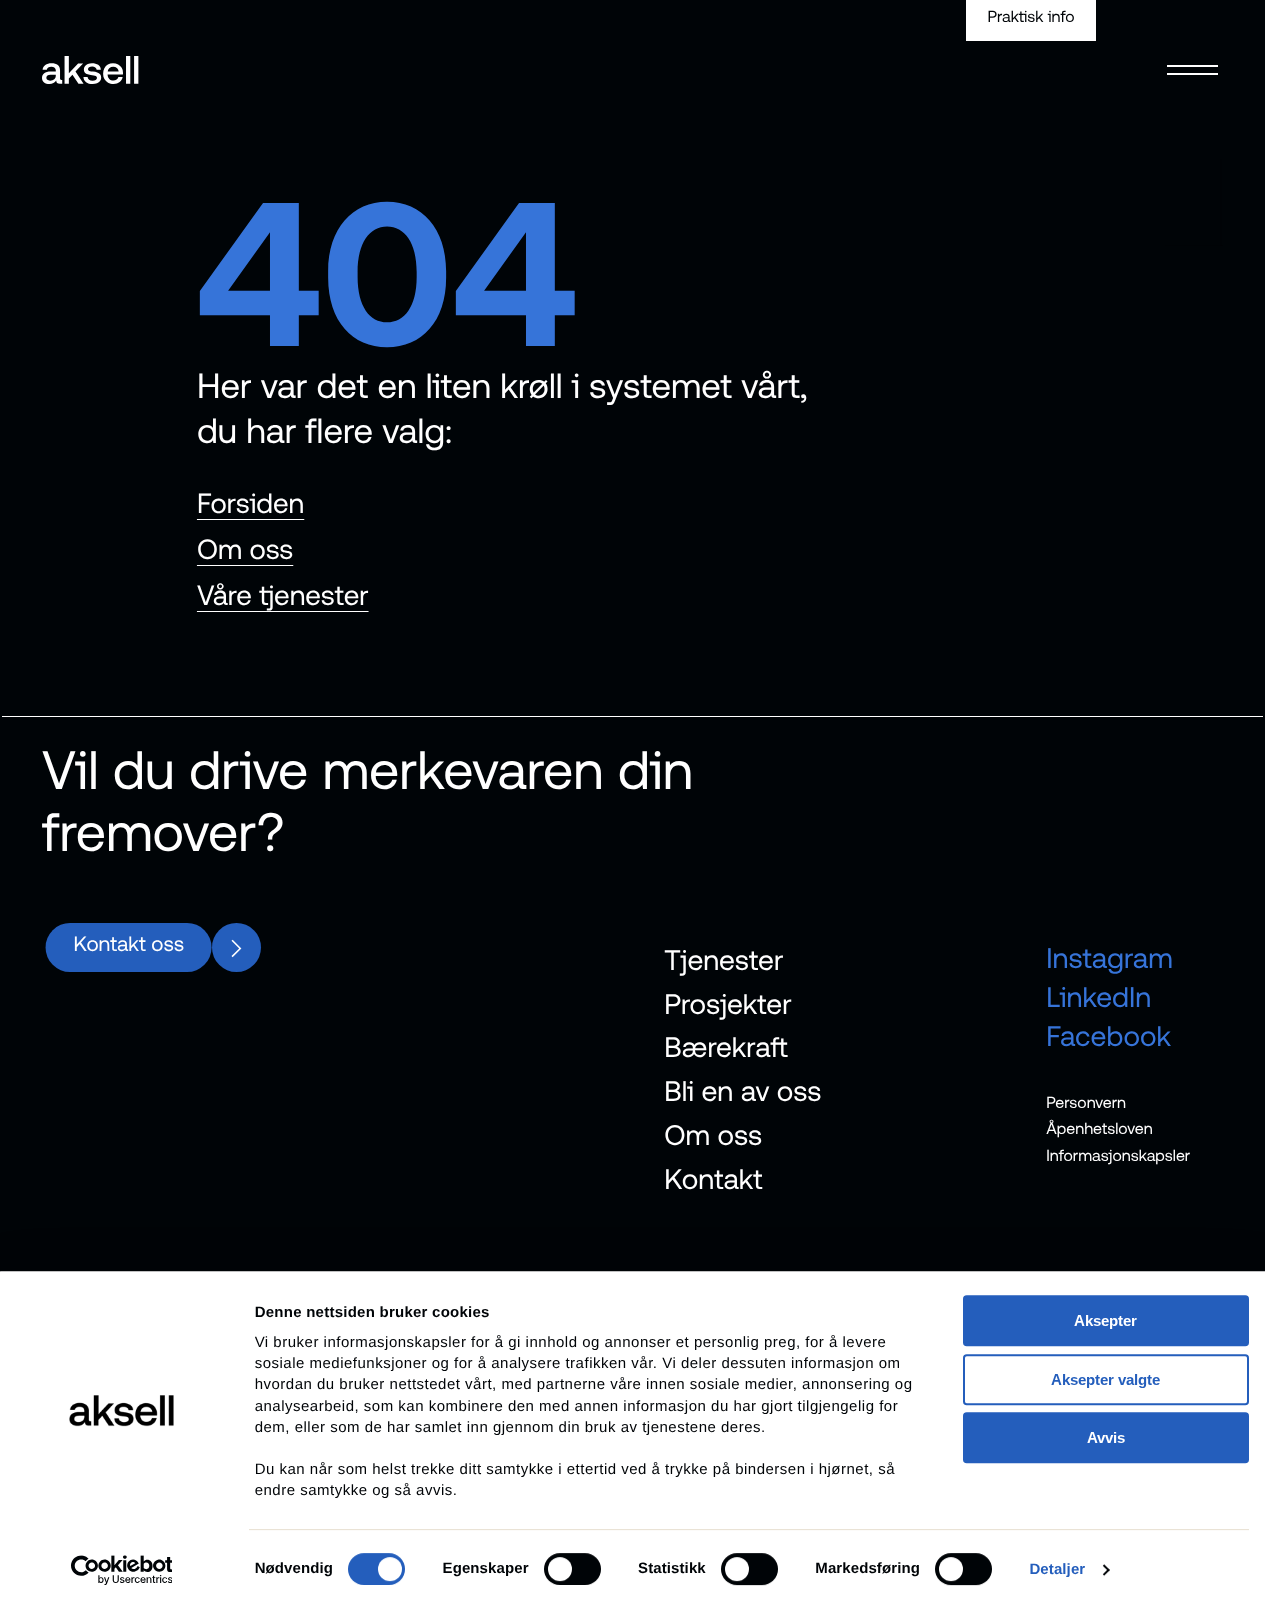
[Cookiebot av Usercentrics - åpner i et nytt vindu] (121, 1570)
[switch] (572, 1569)
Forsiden (250, 503)
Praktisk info (1031, 17)
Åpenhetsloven (1099, 1129)
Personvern (1086, 1102)
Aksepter (1105, 1320)
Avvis (1106, 1437)
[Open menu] (1193, 57)
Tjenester (723, 960)
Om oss (245, 549)
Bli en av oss (742, 1091)
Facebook (1108, 1035)
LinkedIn (1098, 996)
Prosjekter (727, 1003)
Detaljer (1057, 1569)
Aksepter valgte (1105, 1379)
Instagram (1109, 958)
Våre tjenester (283, 595)
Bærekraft (726, 1047)
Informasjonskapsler (1118, 1156)
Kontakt (713, 1178)
